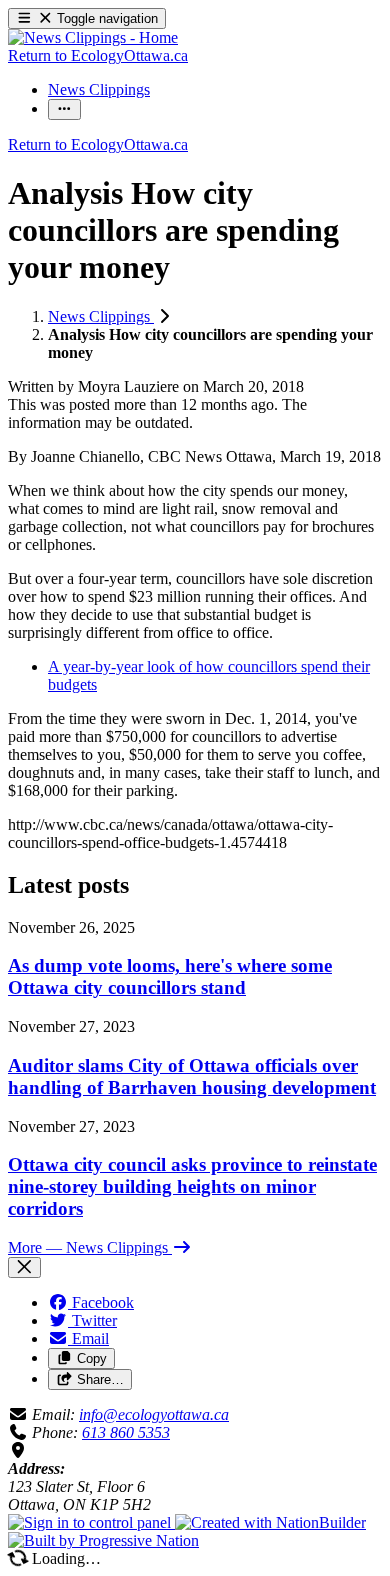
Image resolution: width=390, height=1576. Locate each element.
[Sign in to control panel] (91, 1522)
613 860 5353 (126, 1432)
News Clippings (101, 316)
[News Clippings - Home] (93, 37)
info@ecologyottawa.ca (154, 1414)
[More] (64, 109)
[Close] (24, 1267)
